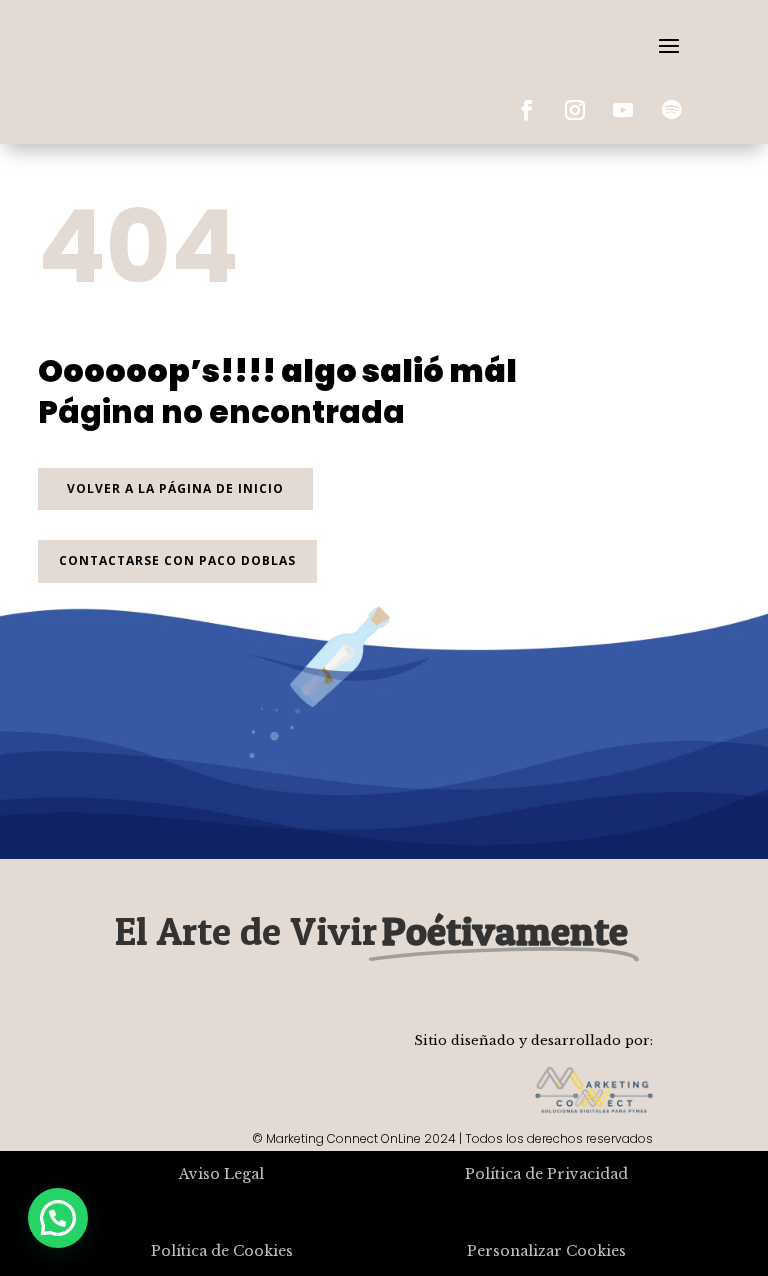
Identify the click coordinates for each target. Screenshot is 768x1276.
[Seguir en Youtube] (623, 110)
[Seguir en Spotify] (671, 110)
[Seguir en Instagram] (575, 110)
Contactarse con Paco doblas (177, 560)
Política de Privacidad (546, 1174)
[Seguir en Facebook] (527, 110)
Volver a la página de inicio (175, 488)
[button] (58, 1218)
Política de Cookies (222, 1251)
